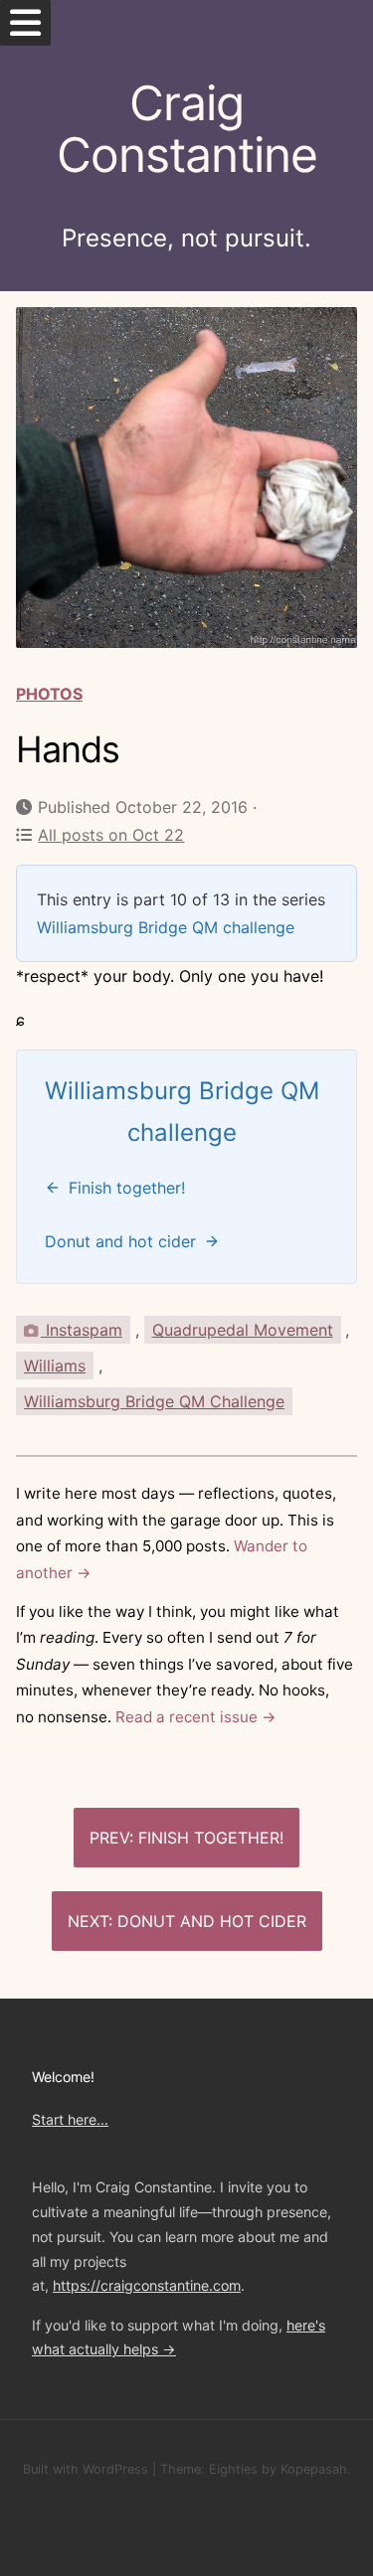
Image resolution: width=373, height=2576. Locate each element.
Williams (55, 1366)
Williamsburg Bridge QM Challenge (154, 1401)
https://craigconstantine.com (147, 2285)
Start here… (70, 2119)
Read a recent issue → (196, 1717)
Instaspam (82, 1330)
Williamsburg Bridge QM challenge (166, 927)
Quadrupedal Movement (243, 1330)
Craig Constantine (187, 129)
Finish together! (211, 1838)
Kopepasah (314, 2469)
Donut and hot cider (212, 1921)
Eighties (233, 2469)
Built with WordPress (86, 2469)
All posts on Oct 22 (111, 835)
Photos (49, 694)
